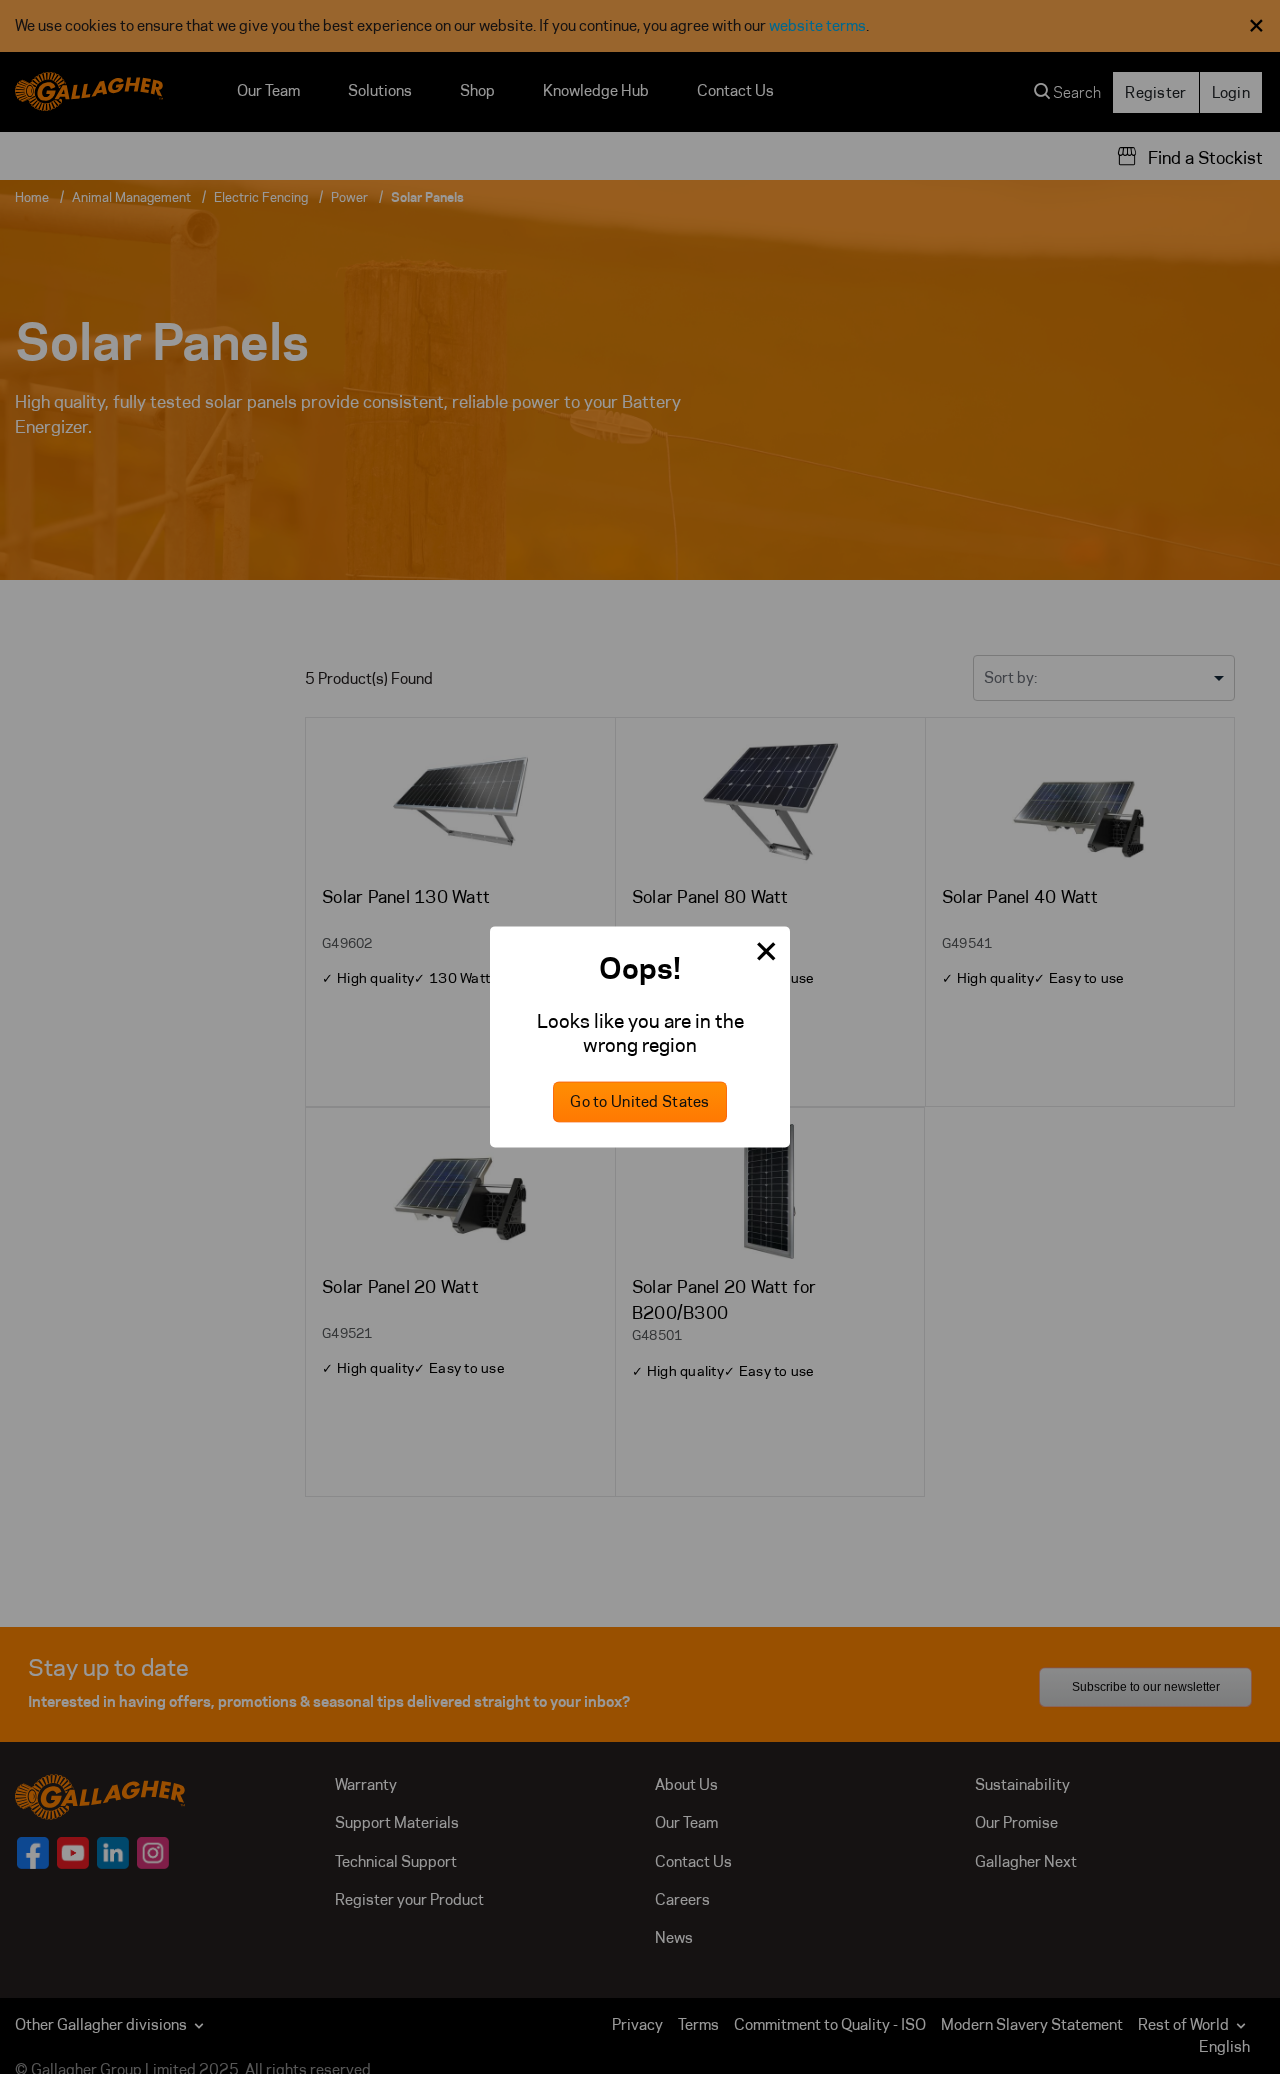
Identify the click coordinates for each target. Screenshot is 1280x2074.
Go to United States (639, 1102)
